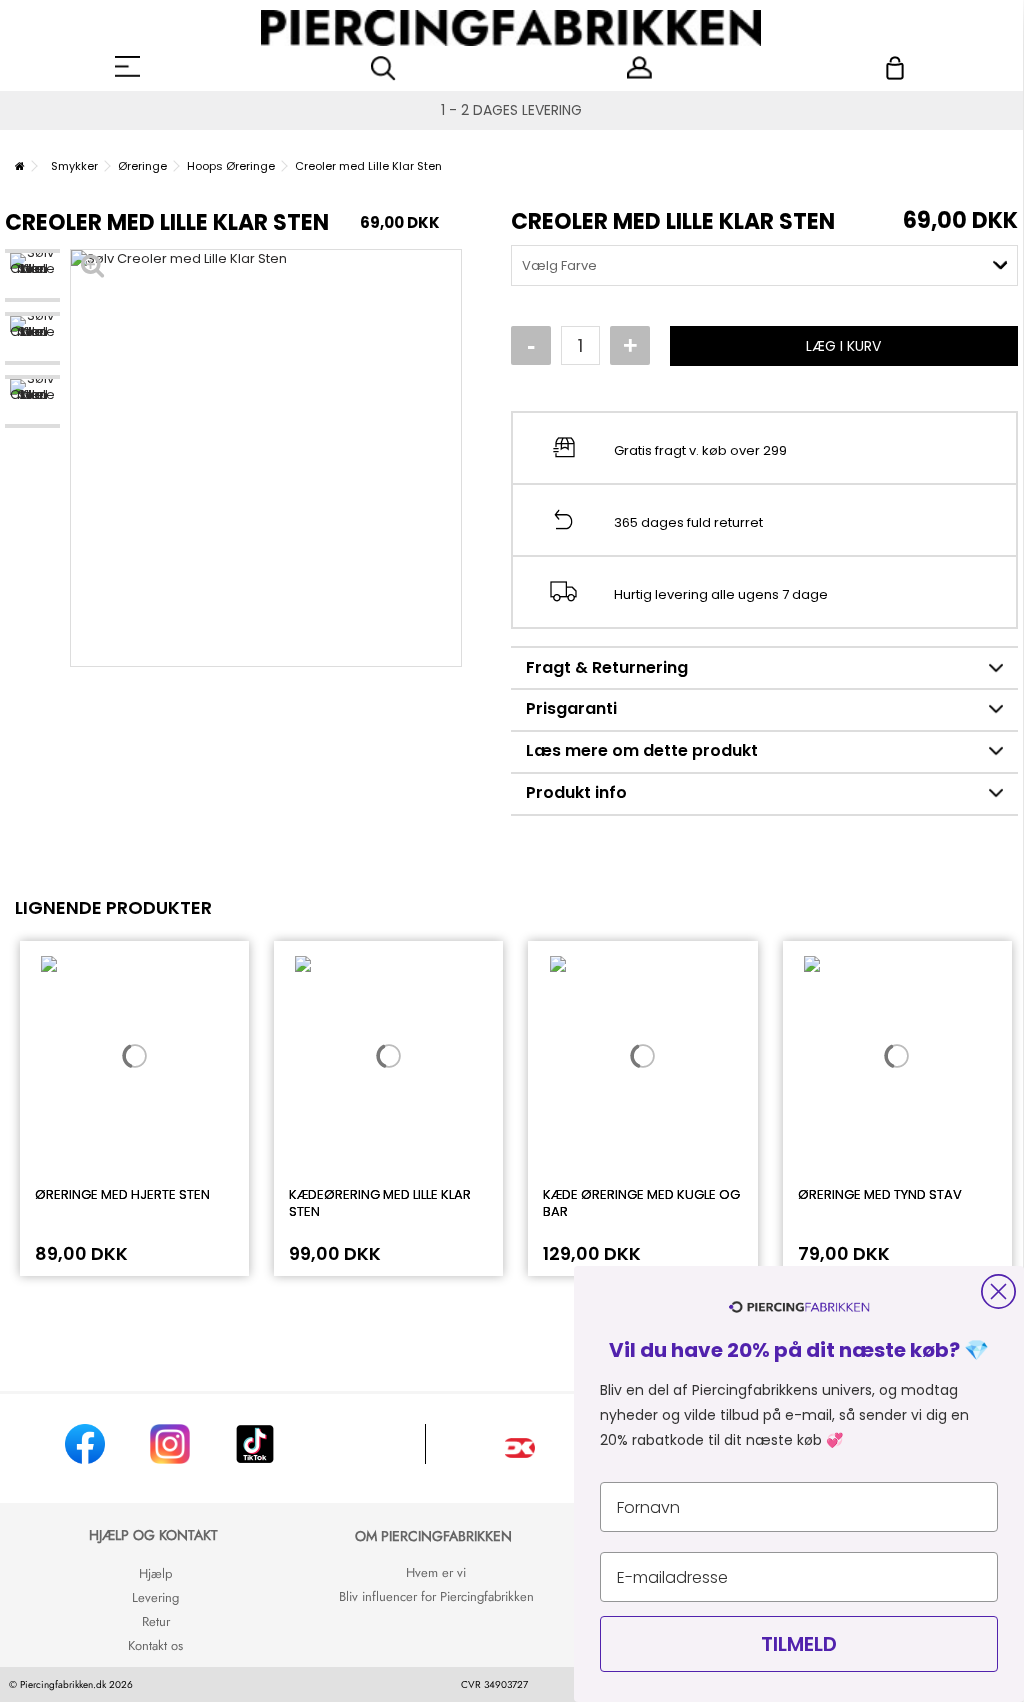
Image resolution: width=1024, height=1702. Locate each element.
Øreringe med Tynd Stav (880, 1194)
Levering (155, 1597)
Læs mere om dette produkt (642, 750)
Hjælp (155, 1573)
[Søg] (383, 68)
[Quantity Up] (630, 346)
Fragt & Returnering (607, 667)
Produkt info (576, 792)
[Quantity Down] (531, 346)
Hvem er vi (436, 1572)
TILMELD (799, 1644)
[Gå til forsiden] (20, 166)
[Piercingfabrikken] (511, 28)
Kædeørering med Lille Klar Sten (380, 1203)
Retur (156, 1621)
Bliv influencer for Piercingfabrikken (436, 1596)
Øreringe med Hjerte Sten (122, 1194)
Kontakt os (155, 1645)
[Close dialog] (998, 1291)
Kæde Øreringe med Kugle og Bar (641, 1203)
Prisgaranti (571, 708)
